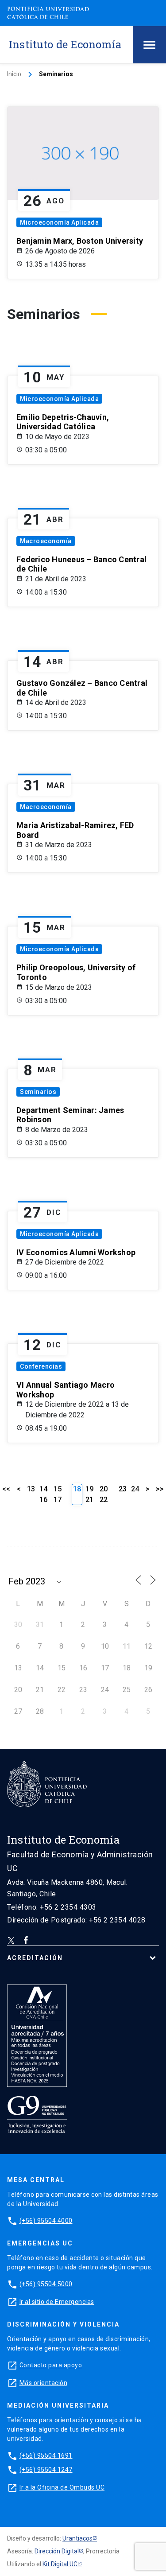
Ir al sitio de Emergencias (57, 2302)
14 (43, 1489)
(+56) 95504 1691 (46, 2455)
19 (89, 1489)
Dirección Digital (57, 2551)
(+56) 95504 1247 (46, 2470)
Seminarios (38, 1092)
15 (58, 1489)
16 (43, 1500)
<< (6, 1489)
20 (104, 1489)
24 (135, 1489)
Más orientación (44, 2383)
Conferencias (41, 1366)
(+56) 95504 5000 (46, 2284)
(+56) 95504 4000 (46, 2221)
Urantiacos (77, 2538)
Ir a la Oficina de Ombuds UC (62, 2487)
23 (123, 1489)
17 (58, 1500)
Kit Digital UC (60, 2564)
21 (89, 1500)
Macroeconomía (46, 541)
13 (31, 1489)
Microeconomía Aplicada (59, 222)
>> (160, 1489)
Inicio (14, 74)
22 (104, 1500)
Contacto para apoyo (51, 2365)
